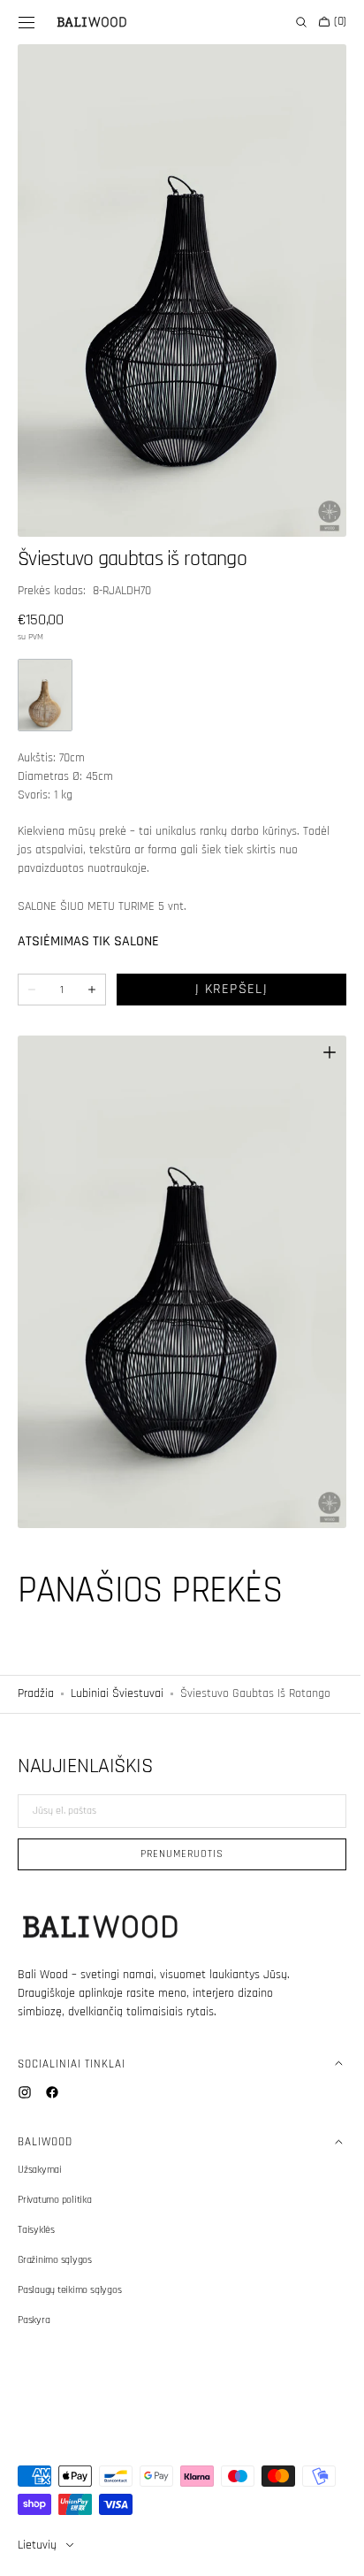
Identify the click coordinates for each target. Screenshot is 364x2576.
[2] (45, 676)
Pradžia (36, 1654)
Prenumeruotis (175, 1854)
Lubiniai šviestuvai (117, 1654)
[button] (27, 22)
